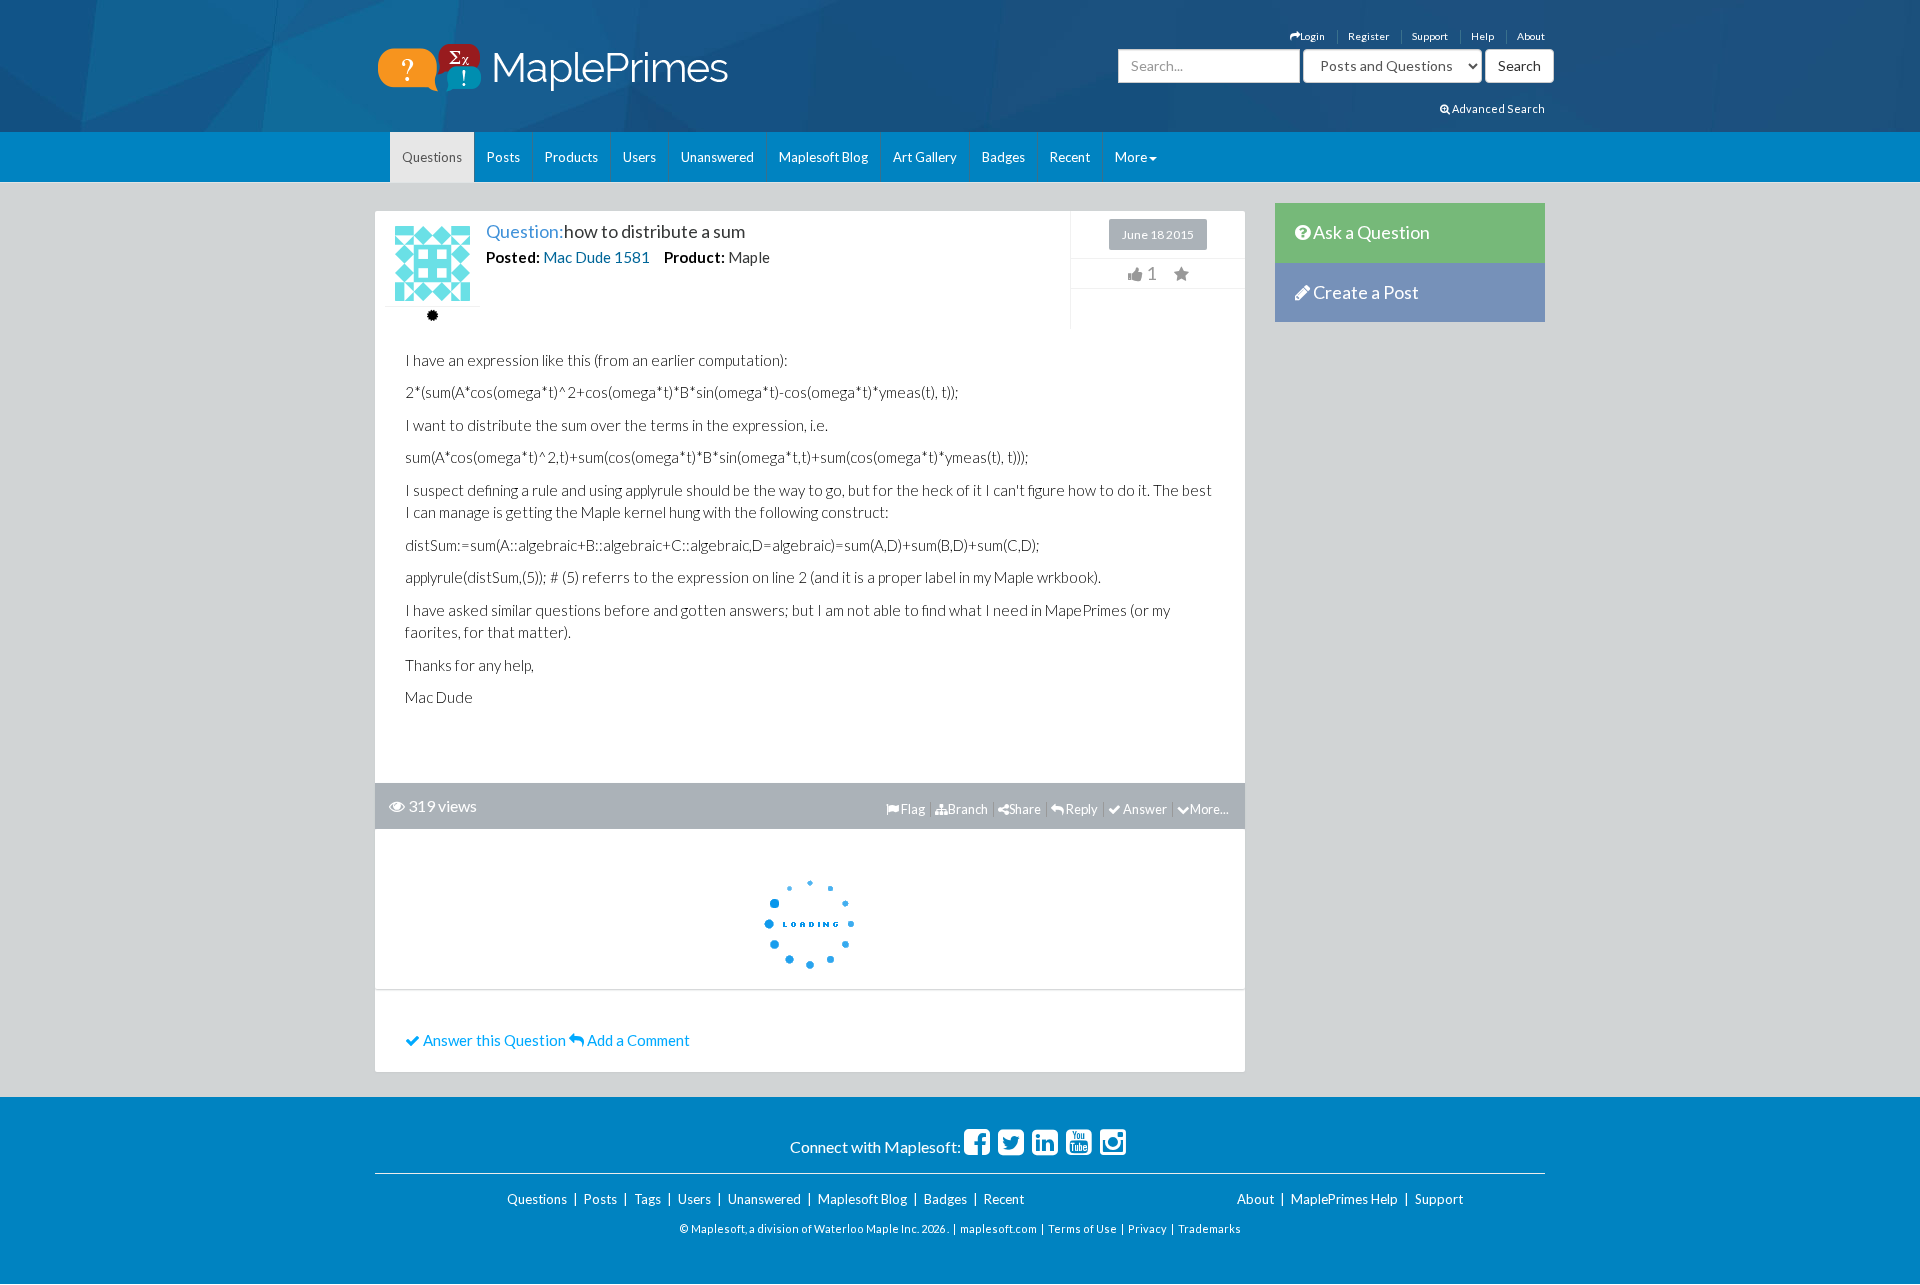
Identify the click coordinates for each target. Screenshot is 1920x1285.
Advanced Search (1497, 108)
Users (639, 157)
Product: (694, 257)
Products (571, 157)
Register (1368, 36)
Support (1430, 36)
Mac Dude (577, 257)
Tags (647, 1199)
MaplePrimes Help (1344, 1199)
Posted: (513, 257)
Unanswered (717, 157)
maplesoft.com (998, 1228)
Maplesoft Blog (823, 157)
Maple (749, 257)
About (1531, 36)
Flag (912, 809)
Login (1312, 36)
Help (1482, 36)
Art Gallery (925, 157)
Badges (1003, 157)
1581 (632, 257)
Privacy (1147, 1228)
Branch (968, 809)
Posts (503, 157)
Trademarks (1209, 1228)
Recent (1070, 157)
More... (1209, 809)
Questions (432, 157)
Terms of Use (1082, 1228)
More (1131, 157)
